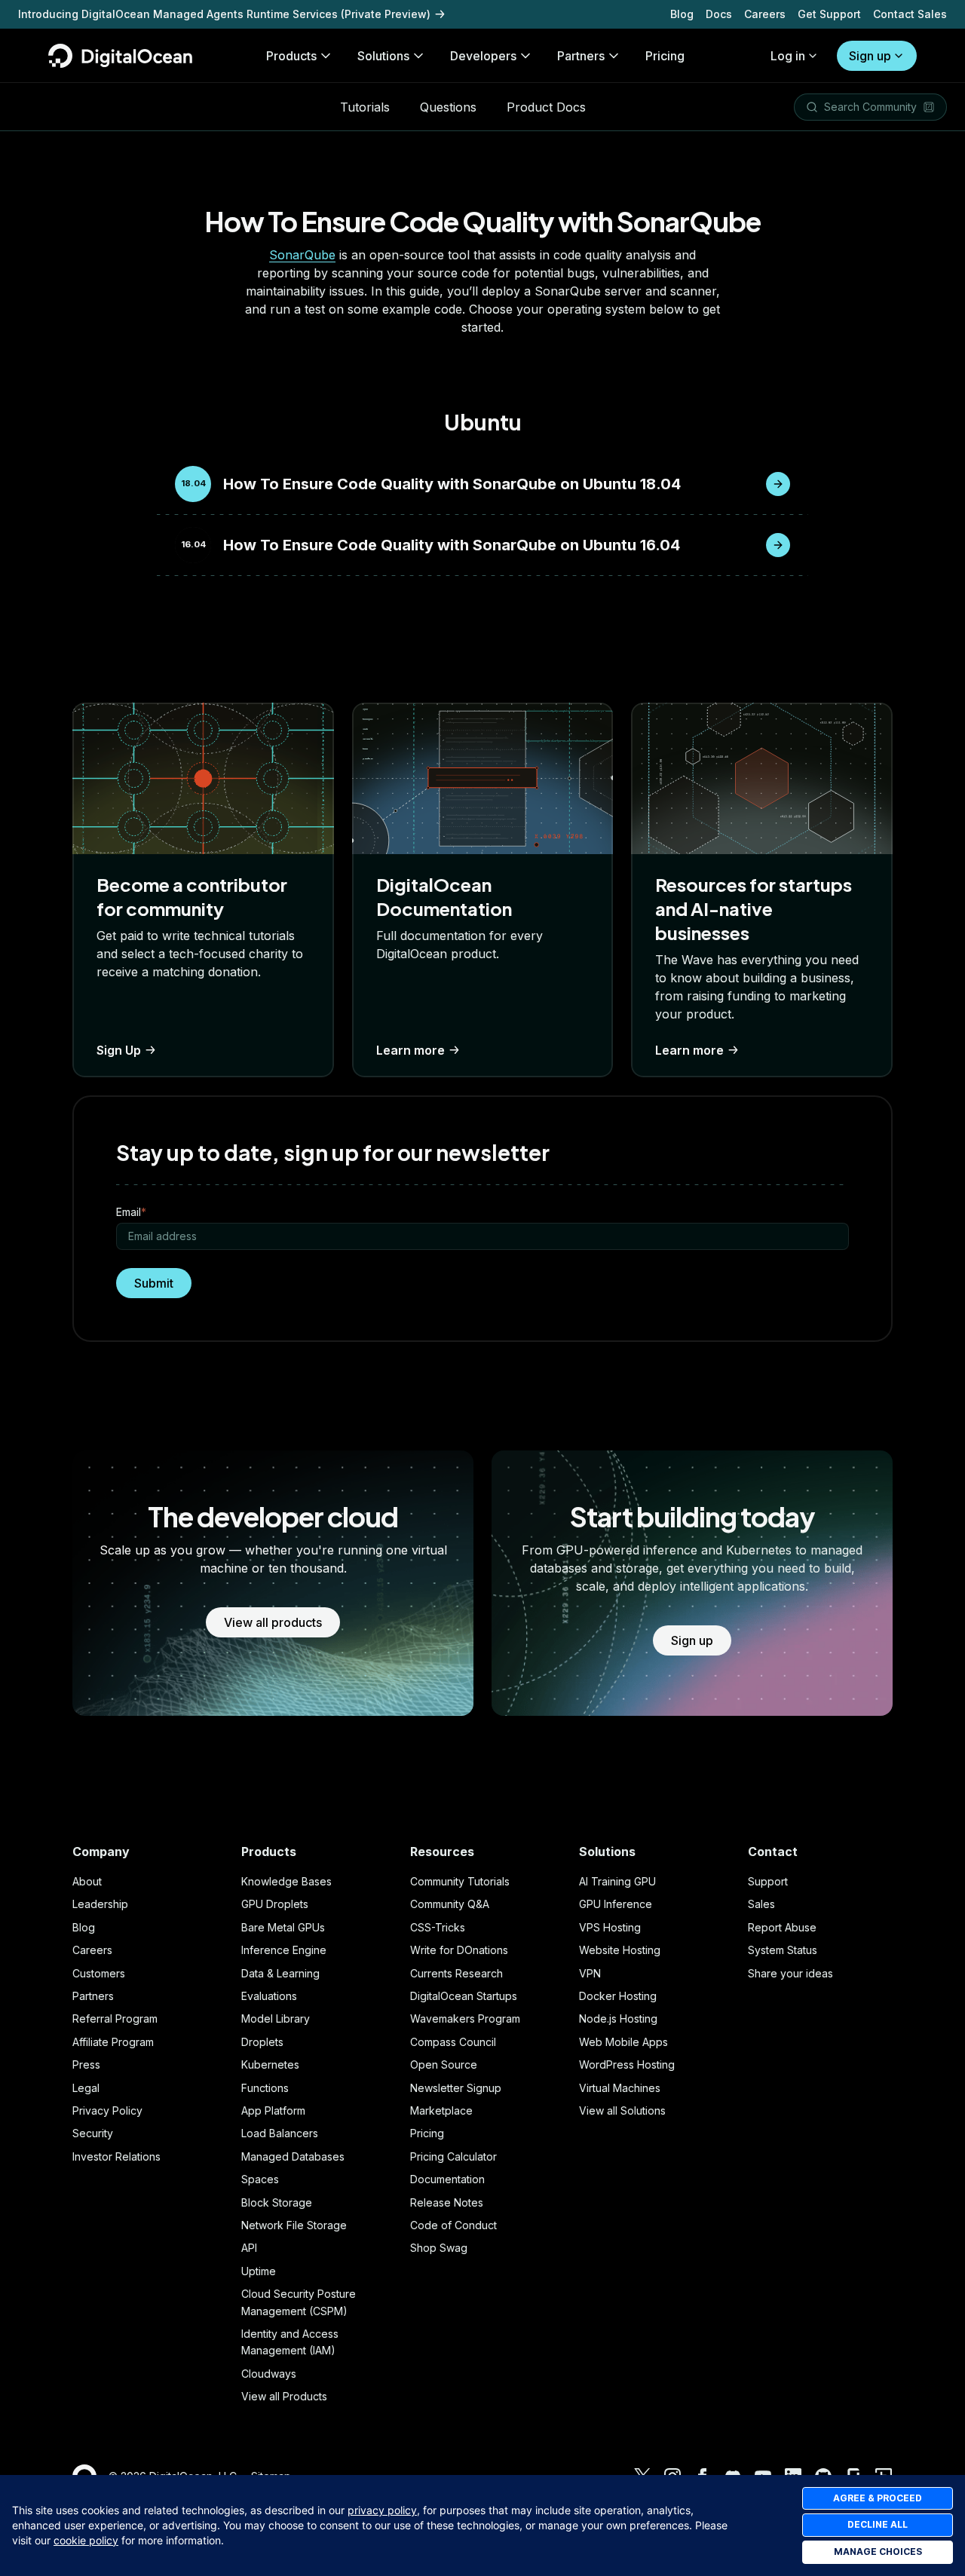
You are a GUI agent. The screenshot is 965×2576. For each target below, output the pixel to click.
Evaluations (269, 1996)
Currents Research (456, 1973)
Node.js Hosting (618, 2019)
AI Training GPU (617, 1881)
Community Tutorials (460, 1881)
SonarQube (302, 255)
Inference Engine (284, 1950)
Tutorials (365, 107)
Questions (448, 107)
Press (86, 2064)
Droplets (262, 2042)
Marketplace (441, 2110)
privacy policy (382, 2510)
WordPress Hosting (627, 2064)
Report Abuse (782, 1927)
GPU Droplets (275, 1904)
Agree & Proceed (878, 2498)
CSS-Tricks (438, 1927)
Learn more (411, 1050)
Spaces (260, 2179)
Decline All (878, 2524)
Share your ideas (790, 1973)
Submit (154, 1283)
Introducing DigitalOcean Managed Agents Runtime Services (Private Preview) (224, 14)
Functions (265, 2088)
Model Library (276, 2019)
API (249, 2248)
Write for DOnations (459, 1950)
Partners (93, 1996)
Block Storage (277, 2202)
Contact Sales (910, 14)
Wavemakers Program (465, 2019)
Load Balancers (280, 2133)
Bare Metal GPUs (283, 1927)
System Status (783, 1950)
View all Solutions (622, 2110)
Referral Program (115, 2019)
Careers (765, 14)
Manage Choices (878, 2551)
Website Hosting (620, 1950)
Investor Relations (116, 2156)
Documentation (447, 2179)
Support (768, 1881)
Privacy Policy (107, 2110)
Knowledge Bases (286, 1881)
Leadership (100, 1904)
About (87, 1881)
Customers (99, 1973)
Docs (719, 14)
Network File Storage (294, 2225)
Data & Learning (280, 1973)
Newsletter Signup (456, 2088)
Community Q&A (450, 1904)
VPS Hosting (610, 1927)
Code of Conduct (453, 2225)
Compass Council (453, 2042)
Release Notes (447, 2202)
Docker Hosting (618, 1996)
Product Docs (546, 107)
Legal (86, 2088)
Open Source (444, 2064)
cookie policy (86, 2540)
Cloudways (269, 2374)
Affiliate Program (113, 2042)
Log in (788, 56)
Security (93, 2133)
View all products (273, 1622)
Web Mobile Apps (623, 2042)
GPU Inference (616, 1904)
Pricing (427, 2133)
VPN (590, 1973)
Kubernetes (270, 2064)
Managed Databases (293, 2156)
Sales (761, 1904)
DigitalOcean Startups (464, 1996)
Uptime (259, 2271)
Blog (682, 14)
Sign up (870, 56)
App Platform (273, 2110)
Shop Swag (439, 2248)
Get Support (829, 14)
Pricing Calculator (453, 2156)
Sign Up (119, 1050)
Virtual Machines (620, 2088)
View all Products (284, 2396)
